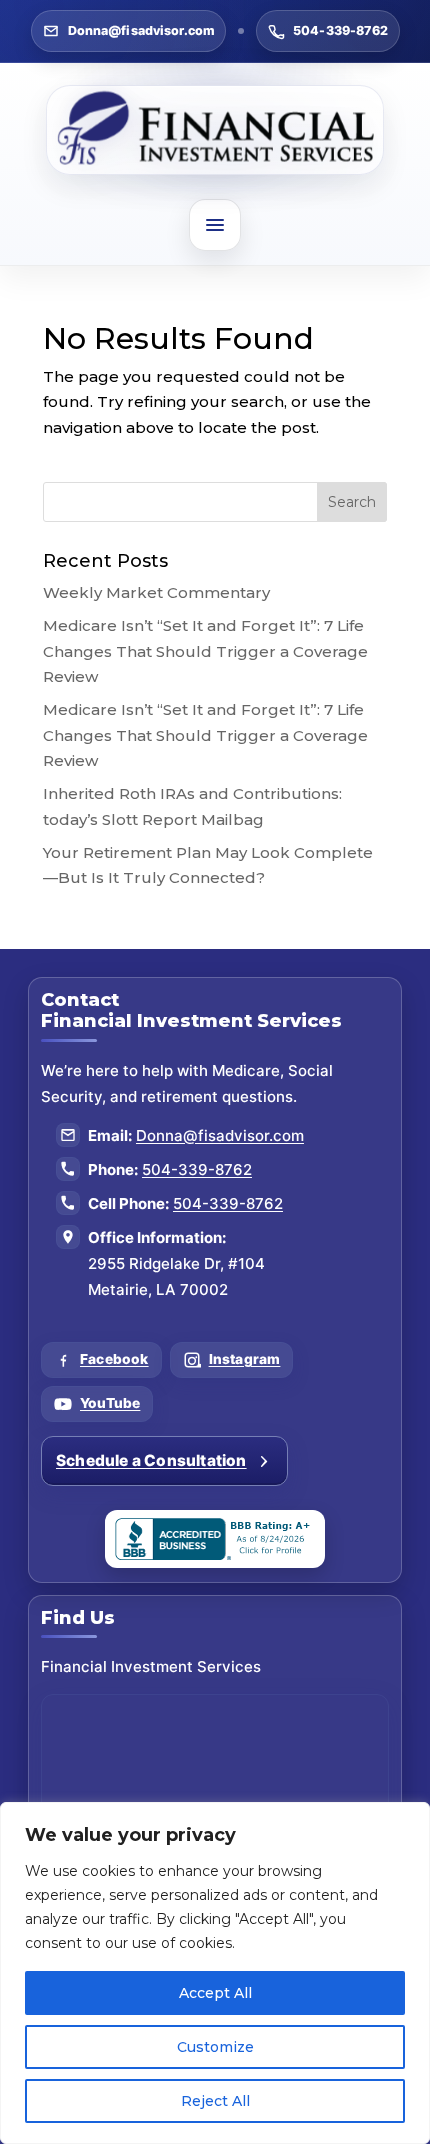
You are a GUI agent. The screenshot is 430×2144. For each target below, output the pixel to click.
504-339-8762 (341, 30)
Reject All (215, 2101)
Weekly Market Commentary (156, 592)
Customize (215, 2047)
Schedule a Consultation (151, 1460)
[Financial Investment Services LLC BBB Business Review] (215, 1539)
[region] (215, 1973)
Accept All (215, 1993)
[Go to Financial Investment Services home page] (215, 130)
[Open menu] (215, 225)
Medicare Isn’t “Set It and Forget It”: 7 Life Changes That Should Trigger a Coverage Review (205, 651)
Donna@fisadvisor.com (142, 30)
